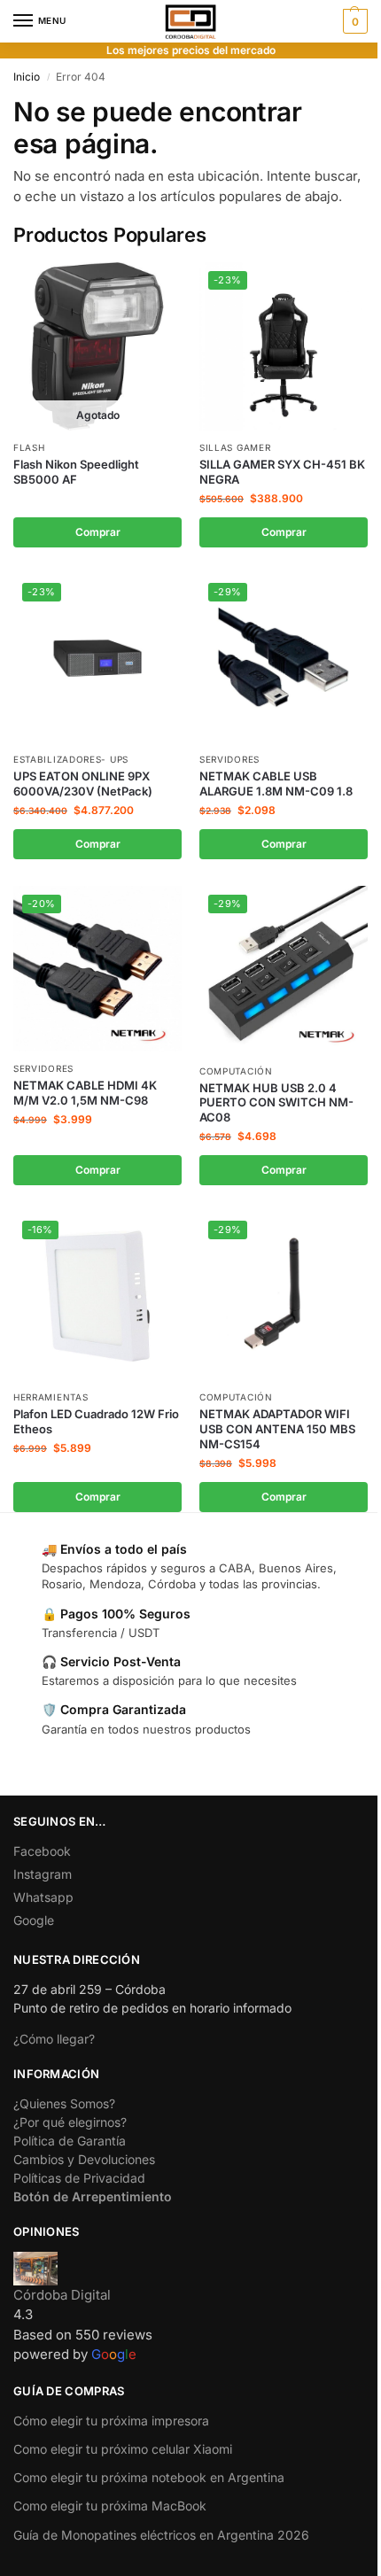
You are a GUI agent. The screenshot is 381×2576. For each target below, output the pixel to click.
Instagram (43, 1874)
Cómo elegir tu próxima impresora (111, 2421)
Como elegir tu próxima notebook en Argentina (149, 2477)
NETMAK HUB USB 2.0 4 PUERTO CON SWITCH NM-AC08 (276, 1103)
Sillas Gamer (235, 447)
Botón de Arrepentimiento (93, 2196)
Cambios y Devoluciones (84, 2159)
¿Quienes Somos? (64, 2103)
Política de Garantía (70, 2141)
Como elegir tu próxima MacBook (110, 2506)
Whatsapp (43, 1897)
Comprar (98, 532)
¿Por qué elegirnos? (70, 2122)
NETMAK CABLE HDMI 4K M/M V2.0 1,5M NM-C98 (85, 1093)
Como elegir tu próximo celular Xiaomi (123, 2449)
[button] (353, 21)
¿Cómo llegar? (54, 2039)
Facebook (42, 1851)
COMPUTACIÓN (236, 1071)
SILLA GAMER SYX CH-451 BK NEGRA (282, 472)
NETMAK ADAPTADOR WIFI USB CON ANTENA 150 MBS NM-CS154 (277, 1429)
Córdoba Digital (62, 2295)
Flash (29, 447)
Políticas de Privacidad (79, 2178)
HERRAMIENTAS (51, 1397)
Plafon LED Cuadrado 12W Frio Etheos (96, 1421)
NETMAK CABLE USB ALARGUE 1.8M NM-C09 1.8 (276, 784)
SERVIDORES (229, 759)
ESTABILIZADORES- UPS (71, 759)
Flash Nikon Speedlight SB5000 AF (76, 472)
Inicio (27, 77)
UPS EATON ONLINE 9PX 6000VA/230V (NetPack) (83, 784)
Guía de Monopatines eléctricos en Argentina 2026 (161, 2535)
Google (34, 1920)
